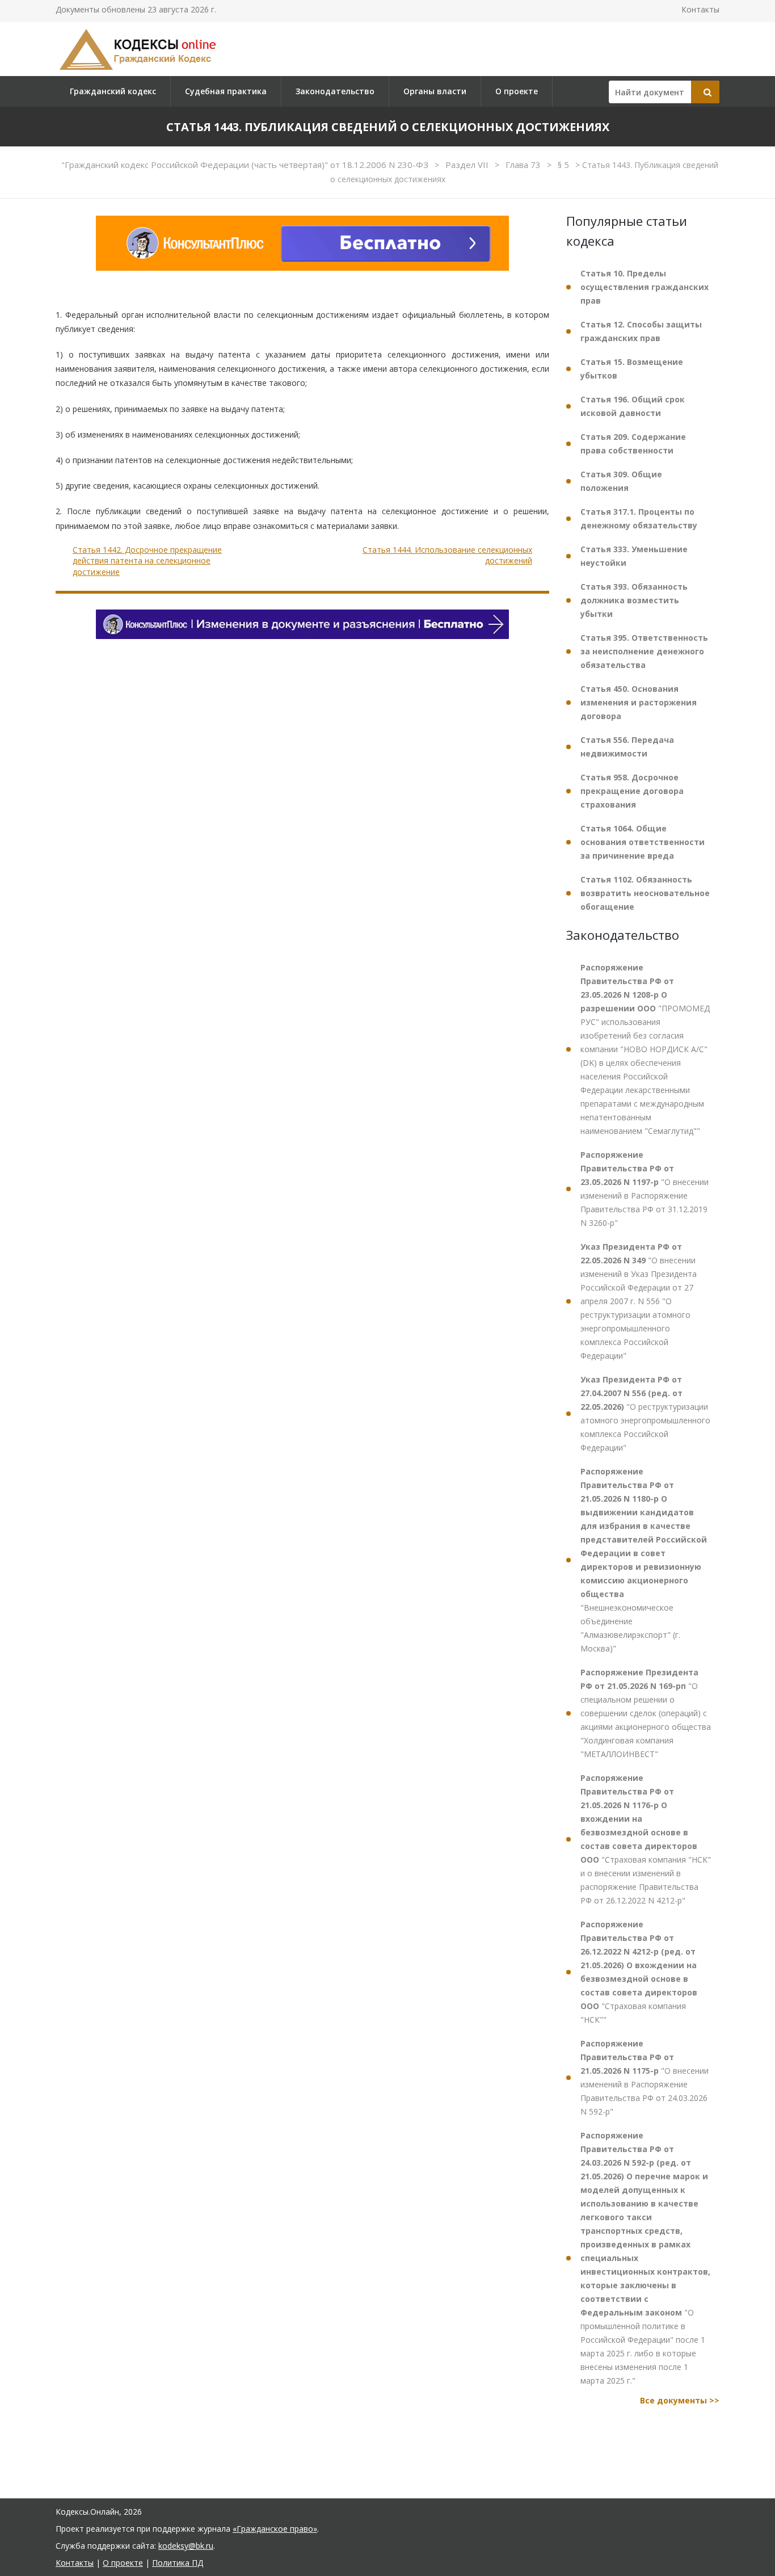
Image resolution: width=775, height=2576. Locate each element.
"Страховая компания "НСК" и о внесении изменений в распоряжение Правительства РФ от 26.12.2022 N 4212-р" (646, 1839)
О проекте (517, 91)
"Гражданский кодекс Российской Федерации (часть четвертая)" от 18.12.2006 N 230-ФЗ (246, 165)
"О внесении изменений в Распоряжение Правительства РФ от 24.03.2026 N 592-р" (645, 2077)
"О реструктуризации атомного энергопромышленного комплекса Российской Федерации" (645, 1413)
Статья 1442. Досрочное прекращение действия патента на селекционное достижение (147, 561)
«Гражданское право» (275, 2529)
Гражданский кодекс (113, 91)
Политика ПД (178, 2563)
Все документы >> (680, 2400)
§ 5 (565, 165)
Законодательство (335, 91)
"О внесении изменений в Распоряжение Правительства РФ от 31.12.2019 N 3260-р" (645, 1189)
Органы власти (435, 91)
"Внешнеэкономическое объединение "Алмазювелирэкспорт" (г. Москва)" (644, 1560)
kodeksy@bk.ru (186, 2546)
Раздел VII (468, 165)
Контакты (700, 9)
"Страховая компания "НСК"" (639, 1972)
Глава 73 (524, 165)
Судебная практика (226, 91)
